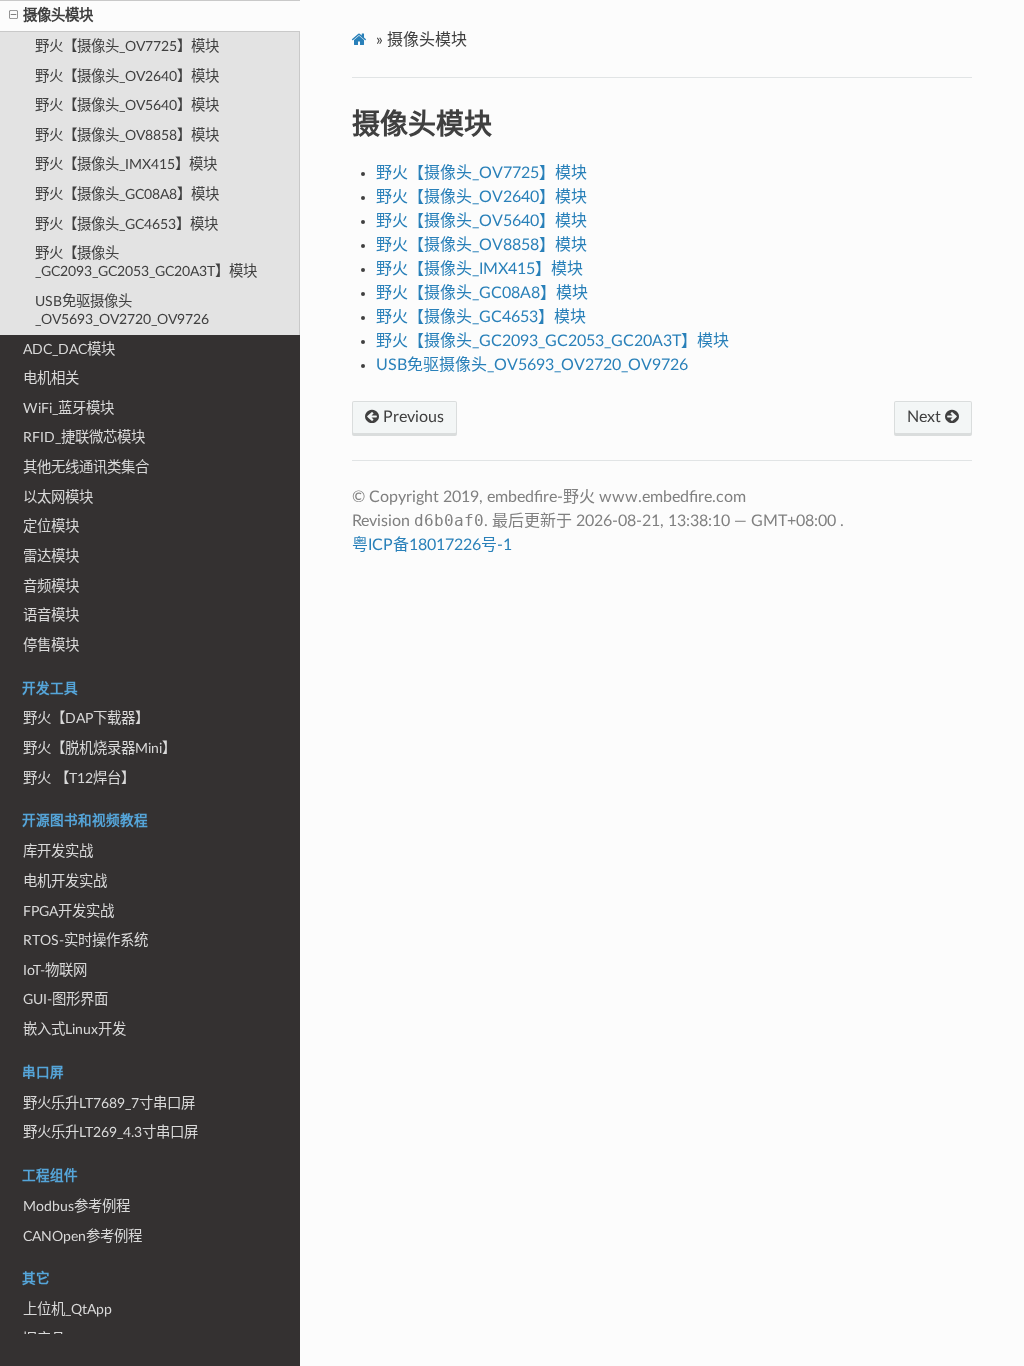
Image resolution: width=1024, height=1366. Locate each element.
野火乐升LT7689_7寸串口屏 (109, 1103)
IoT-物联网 (55, 970)
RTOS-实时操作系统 (85, 940)
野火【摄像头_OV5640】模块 (127, 105)
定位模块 (51, 526)
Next (926, 417)
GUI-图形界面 (65, 999)
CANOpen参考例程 (82, 1236)
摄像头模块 (58, 15)
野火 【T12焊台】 (79, 778)
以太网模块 (58, 497)
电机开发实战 (65, 881)
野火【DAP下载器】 (86, 718)
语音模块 (51, 615)
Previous (411, 417)
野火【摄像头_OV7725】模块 (127, 46)
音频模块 (51, 586)
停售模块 (51, 645)
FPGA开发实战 (68, 911)
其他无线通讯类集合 (86, 467)
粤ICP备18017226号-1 (432, 545)
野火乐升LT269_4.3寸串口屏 (110, 1132)
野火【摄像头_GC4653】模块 (126, 224)
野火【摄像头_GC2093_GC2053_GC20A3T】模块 (146, 262)
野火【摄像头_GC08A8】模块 (127, 194)
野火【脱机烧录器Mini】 (99, 748)
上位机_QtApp (67, 1309)
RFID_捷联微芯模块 (84, 437)
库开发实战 (58, 851)
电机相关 (51, 378)
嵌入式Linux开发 (74, 1029)
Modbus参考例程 (76, 1206)
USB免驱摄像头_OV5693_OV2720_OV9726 (122, 310)
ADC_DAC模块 (69, 349)
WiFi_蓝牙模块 (68, 408)
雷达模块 (51, 556)
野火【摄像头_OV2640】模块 (127, 76)
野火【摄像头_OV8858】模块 (127, 135)
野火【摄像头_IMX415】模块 (126, 164)
